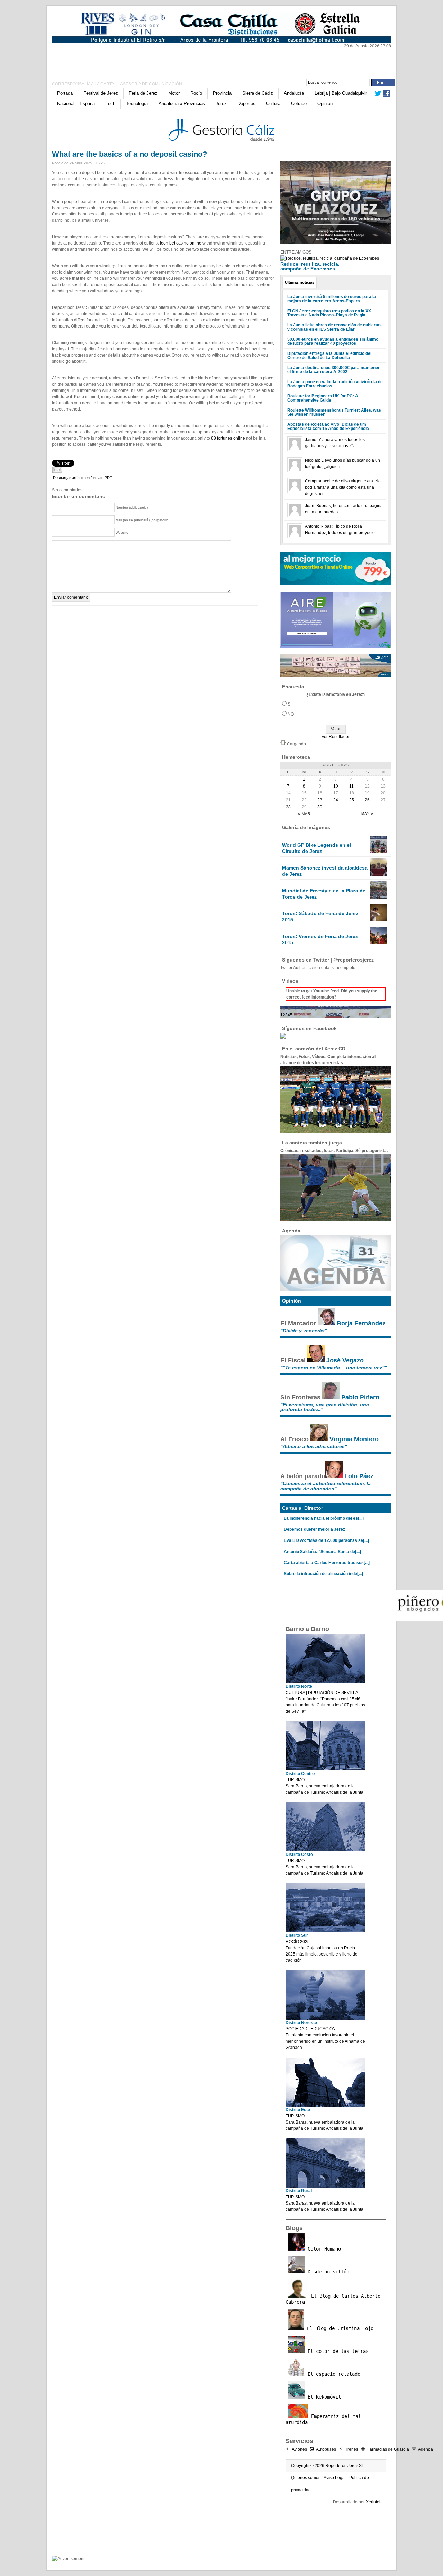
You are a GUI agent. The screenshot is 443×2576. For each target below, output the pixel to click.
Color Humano (323, 2249)
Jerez (221, 104)
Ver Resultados (336, 737)
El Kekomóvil (323, 2397)
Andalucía (294, 93)
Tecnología (137, 104)
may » (367, 814)
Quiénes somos (306, 2478)
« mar (304, 814)
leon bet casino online (181, 243)
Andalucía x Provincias (182, 104)
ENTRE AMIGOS (296, 252)
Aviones (299, 2449)
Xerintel (373, 2502)
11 (351, 786)
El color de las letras (337, 2351)
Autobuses (326, 2449)
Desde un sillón (327, 2272)
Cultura (273, 104)
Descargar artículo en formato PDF (83, 478)
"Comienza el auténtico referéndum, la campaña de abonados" (326, 1486)
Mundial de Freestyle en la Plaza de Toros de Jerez (324, 894)
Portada (65, 93)
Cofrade (299, 104)
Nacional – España (76, 104)
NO (291, 714)
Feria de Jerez (143, 93)
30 (320, 807)
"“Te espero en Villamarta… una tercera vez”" (334, 1368)
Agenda (426, 2449)
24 (336, 800)
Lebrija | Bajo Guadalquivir (341, 93)
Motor (174, 93)
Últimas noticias (300, 282)
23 (320, 800)
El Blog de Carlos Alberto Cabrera (333, 2299)
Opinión (325, 104)
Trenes (352, 2449)
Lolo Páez (359, 1476)
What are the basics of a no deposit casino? (129, 154)
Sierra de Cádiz (258, 93)
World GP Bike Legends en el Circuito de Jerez (317, 848)
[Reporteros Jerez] (119, 59)
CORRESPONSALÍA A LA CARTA (83, 84)
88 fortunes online (228, 438)
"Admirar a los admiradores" (314, 1446)
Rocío (196, 93)
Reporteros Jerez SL (345, 2466)
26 (367, 800)
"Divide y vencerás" (304, 1331)
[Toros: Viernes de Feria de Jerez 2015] (378, 943)
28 (288, 807)
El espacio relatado (333, 2374)
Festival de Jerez (101, 93)
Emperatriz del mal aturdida (323, 2419)
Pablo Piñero (360, 1397)
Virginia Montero (354, 1439)
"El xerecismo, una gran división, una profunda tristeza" (325, 1407)
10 (336, 786)
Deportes (246, 104)
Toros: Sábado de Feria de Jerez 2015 (320, 917)
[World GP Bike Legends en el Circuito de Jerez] (378, 852)
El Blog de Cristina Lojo (339, 2328)
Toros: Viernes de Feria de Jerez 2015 (320, 939)
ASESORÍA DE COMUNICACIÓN (151, 84)
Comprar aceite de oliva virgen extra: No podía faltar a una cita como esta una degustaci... (343, 487)
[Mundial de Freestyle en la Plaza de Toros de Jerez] (378, 897)
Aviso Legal (335, 2478)
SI (290, 704)
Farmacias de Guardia (388, 2449)
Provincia (222, 93)
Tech (110, 104)
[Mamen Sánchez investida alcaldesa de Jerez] (378, 874)
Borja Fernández (361, 1323)
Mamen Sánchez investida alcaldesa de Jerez (325, 871)
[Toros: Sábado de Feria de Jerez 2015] (378, 920)
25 (352, 800)
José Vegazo (345, 1360)
